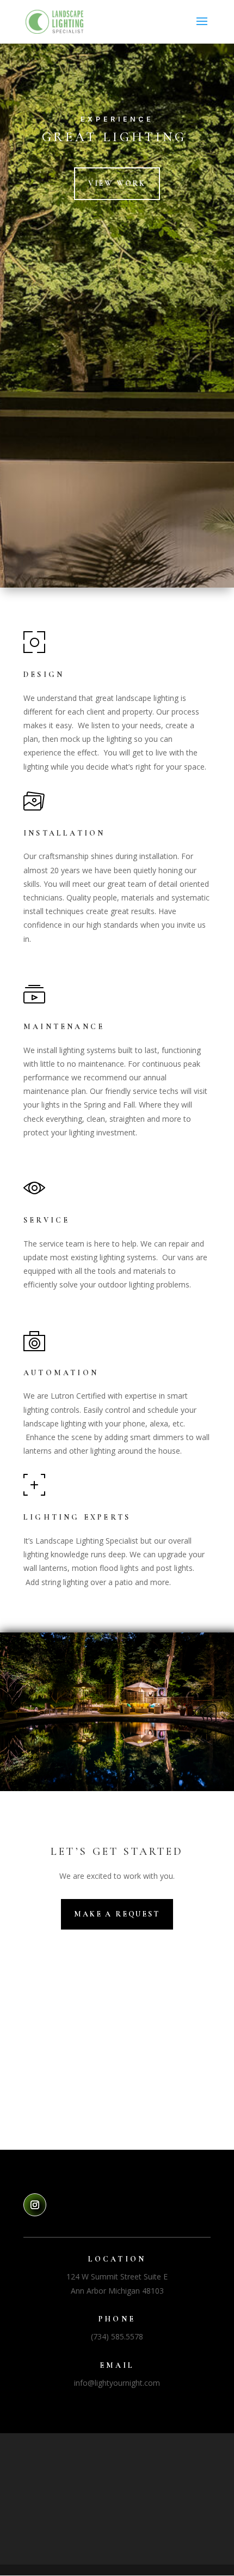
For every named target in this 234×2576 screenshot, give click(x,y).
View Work (117, 183)
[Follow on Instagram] (35, 2205)
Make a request (117, 1914)
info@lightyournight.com (117, 2383)
